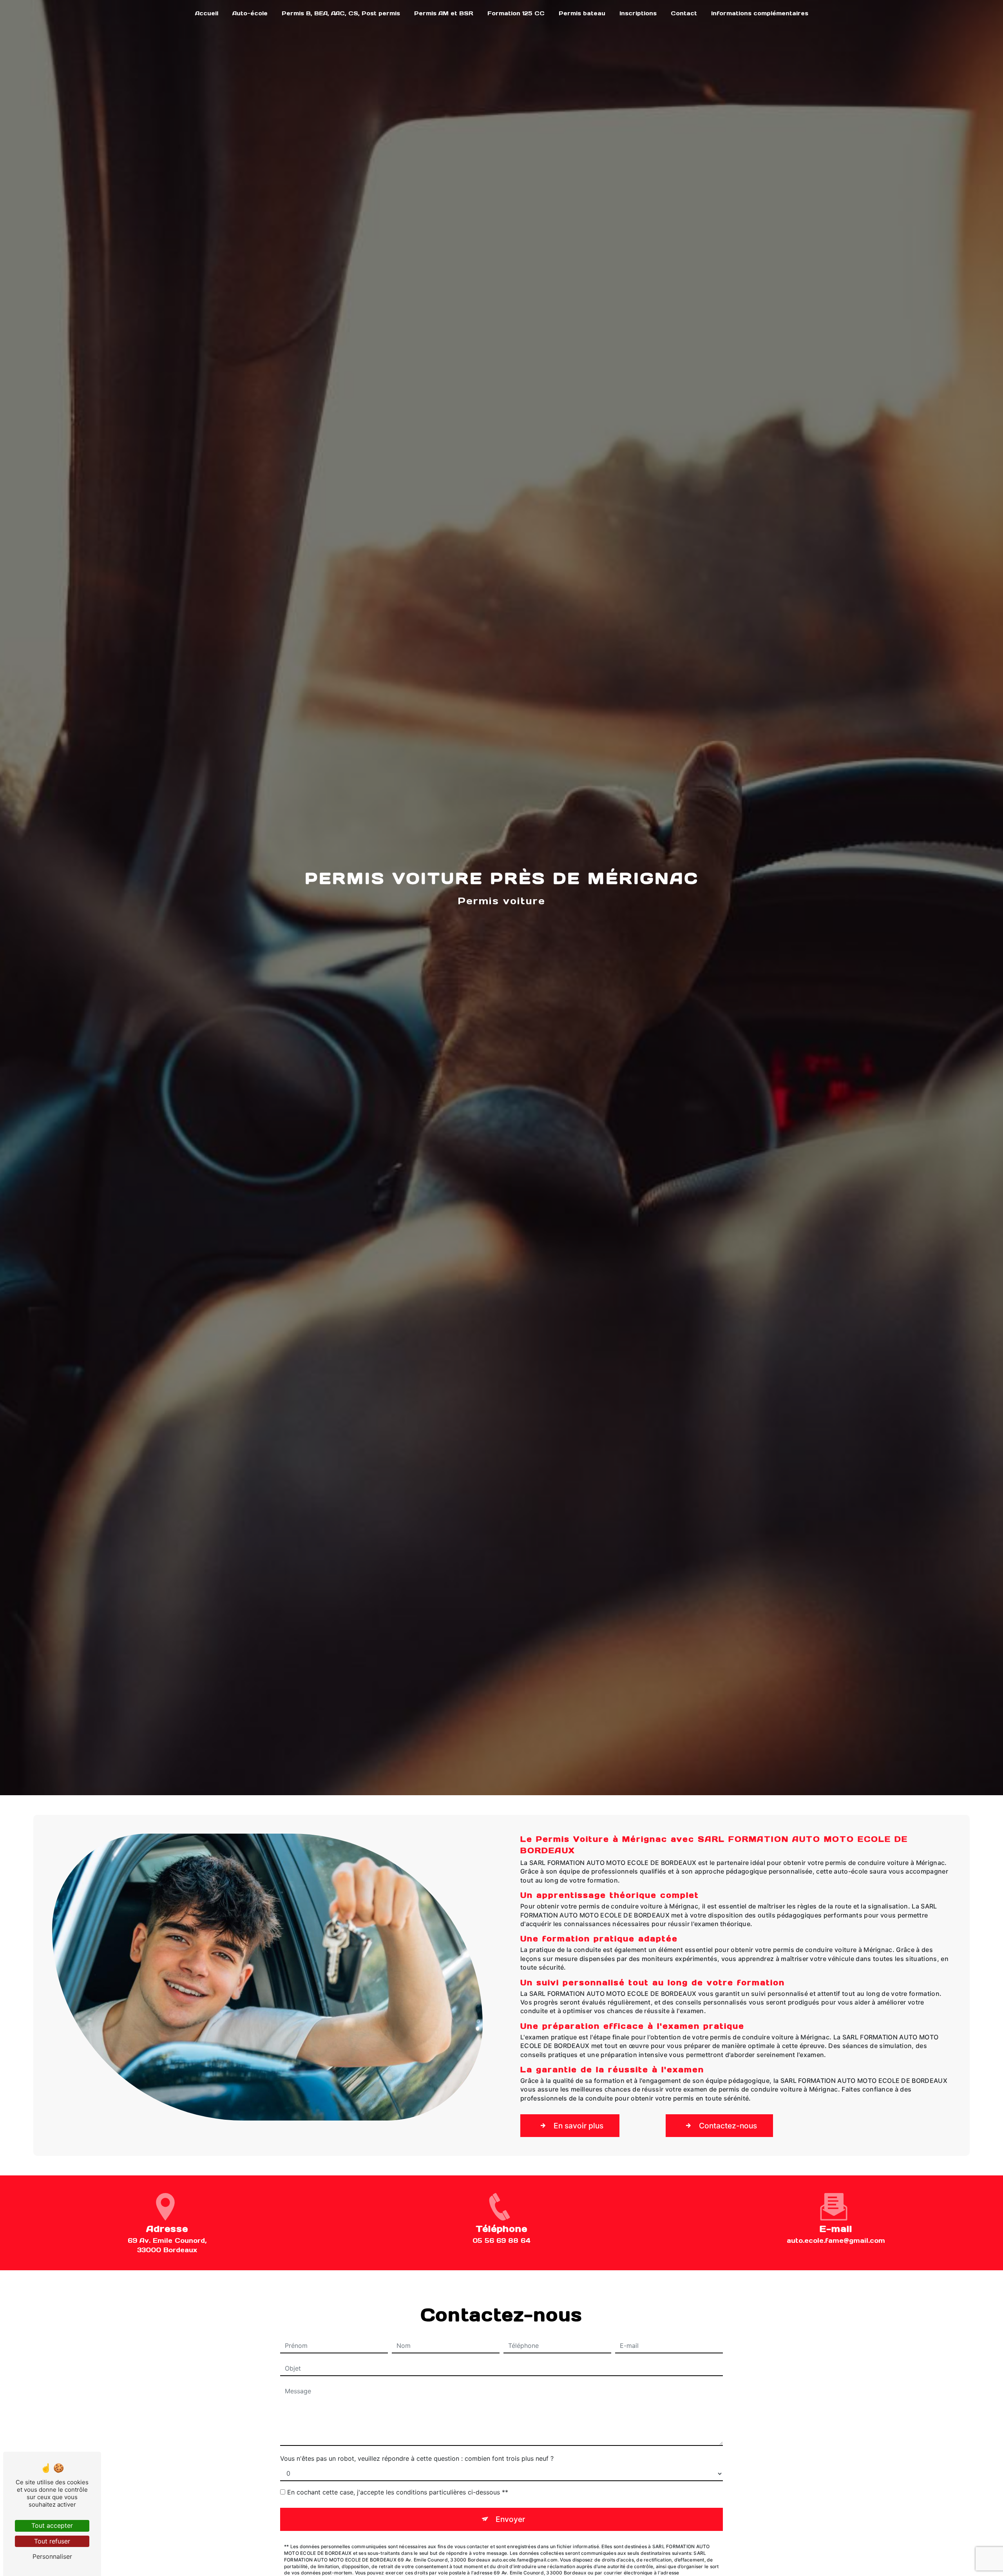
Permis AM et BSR (444, 13)
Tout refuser (52, 2541)
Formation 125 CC (516, 13)
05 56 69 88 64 (501, 2240)
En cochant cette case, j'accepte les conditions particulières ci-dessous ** (398, 2492)
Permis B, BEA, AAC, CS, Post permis (341, 13)
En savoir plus (578, 2126)
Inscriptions (638, 13)
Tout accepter (52, 2525)
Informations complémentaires (760, 13)
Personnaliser (52, 2556)
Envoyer (510, 2519)
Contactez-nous (728, 2126)
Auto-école (250, 13)
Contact (684, 13)
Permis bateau (582, 13)
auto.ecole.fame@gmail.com (836, 2240)
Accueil (207, 13)
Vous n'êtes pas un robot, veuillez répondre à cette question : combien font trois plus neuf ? (417, 2458)
